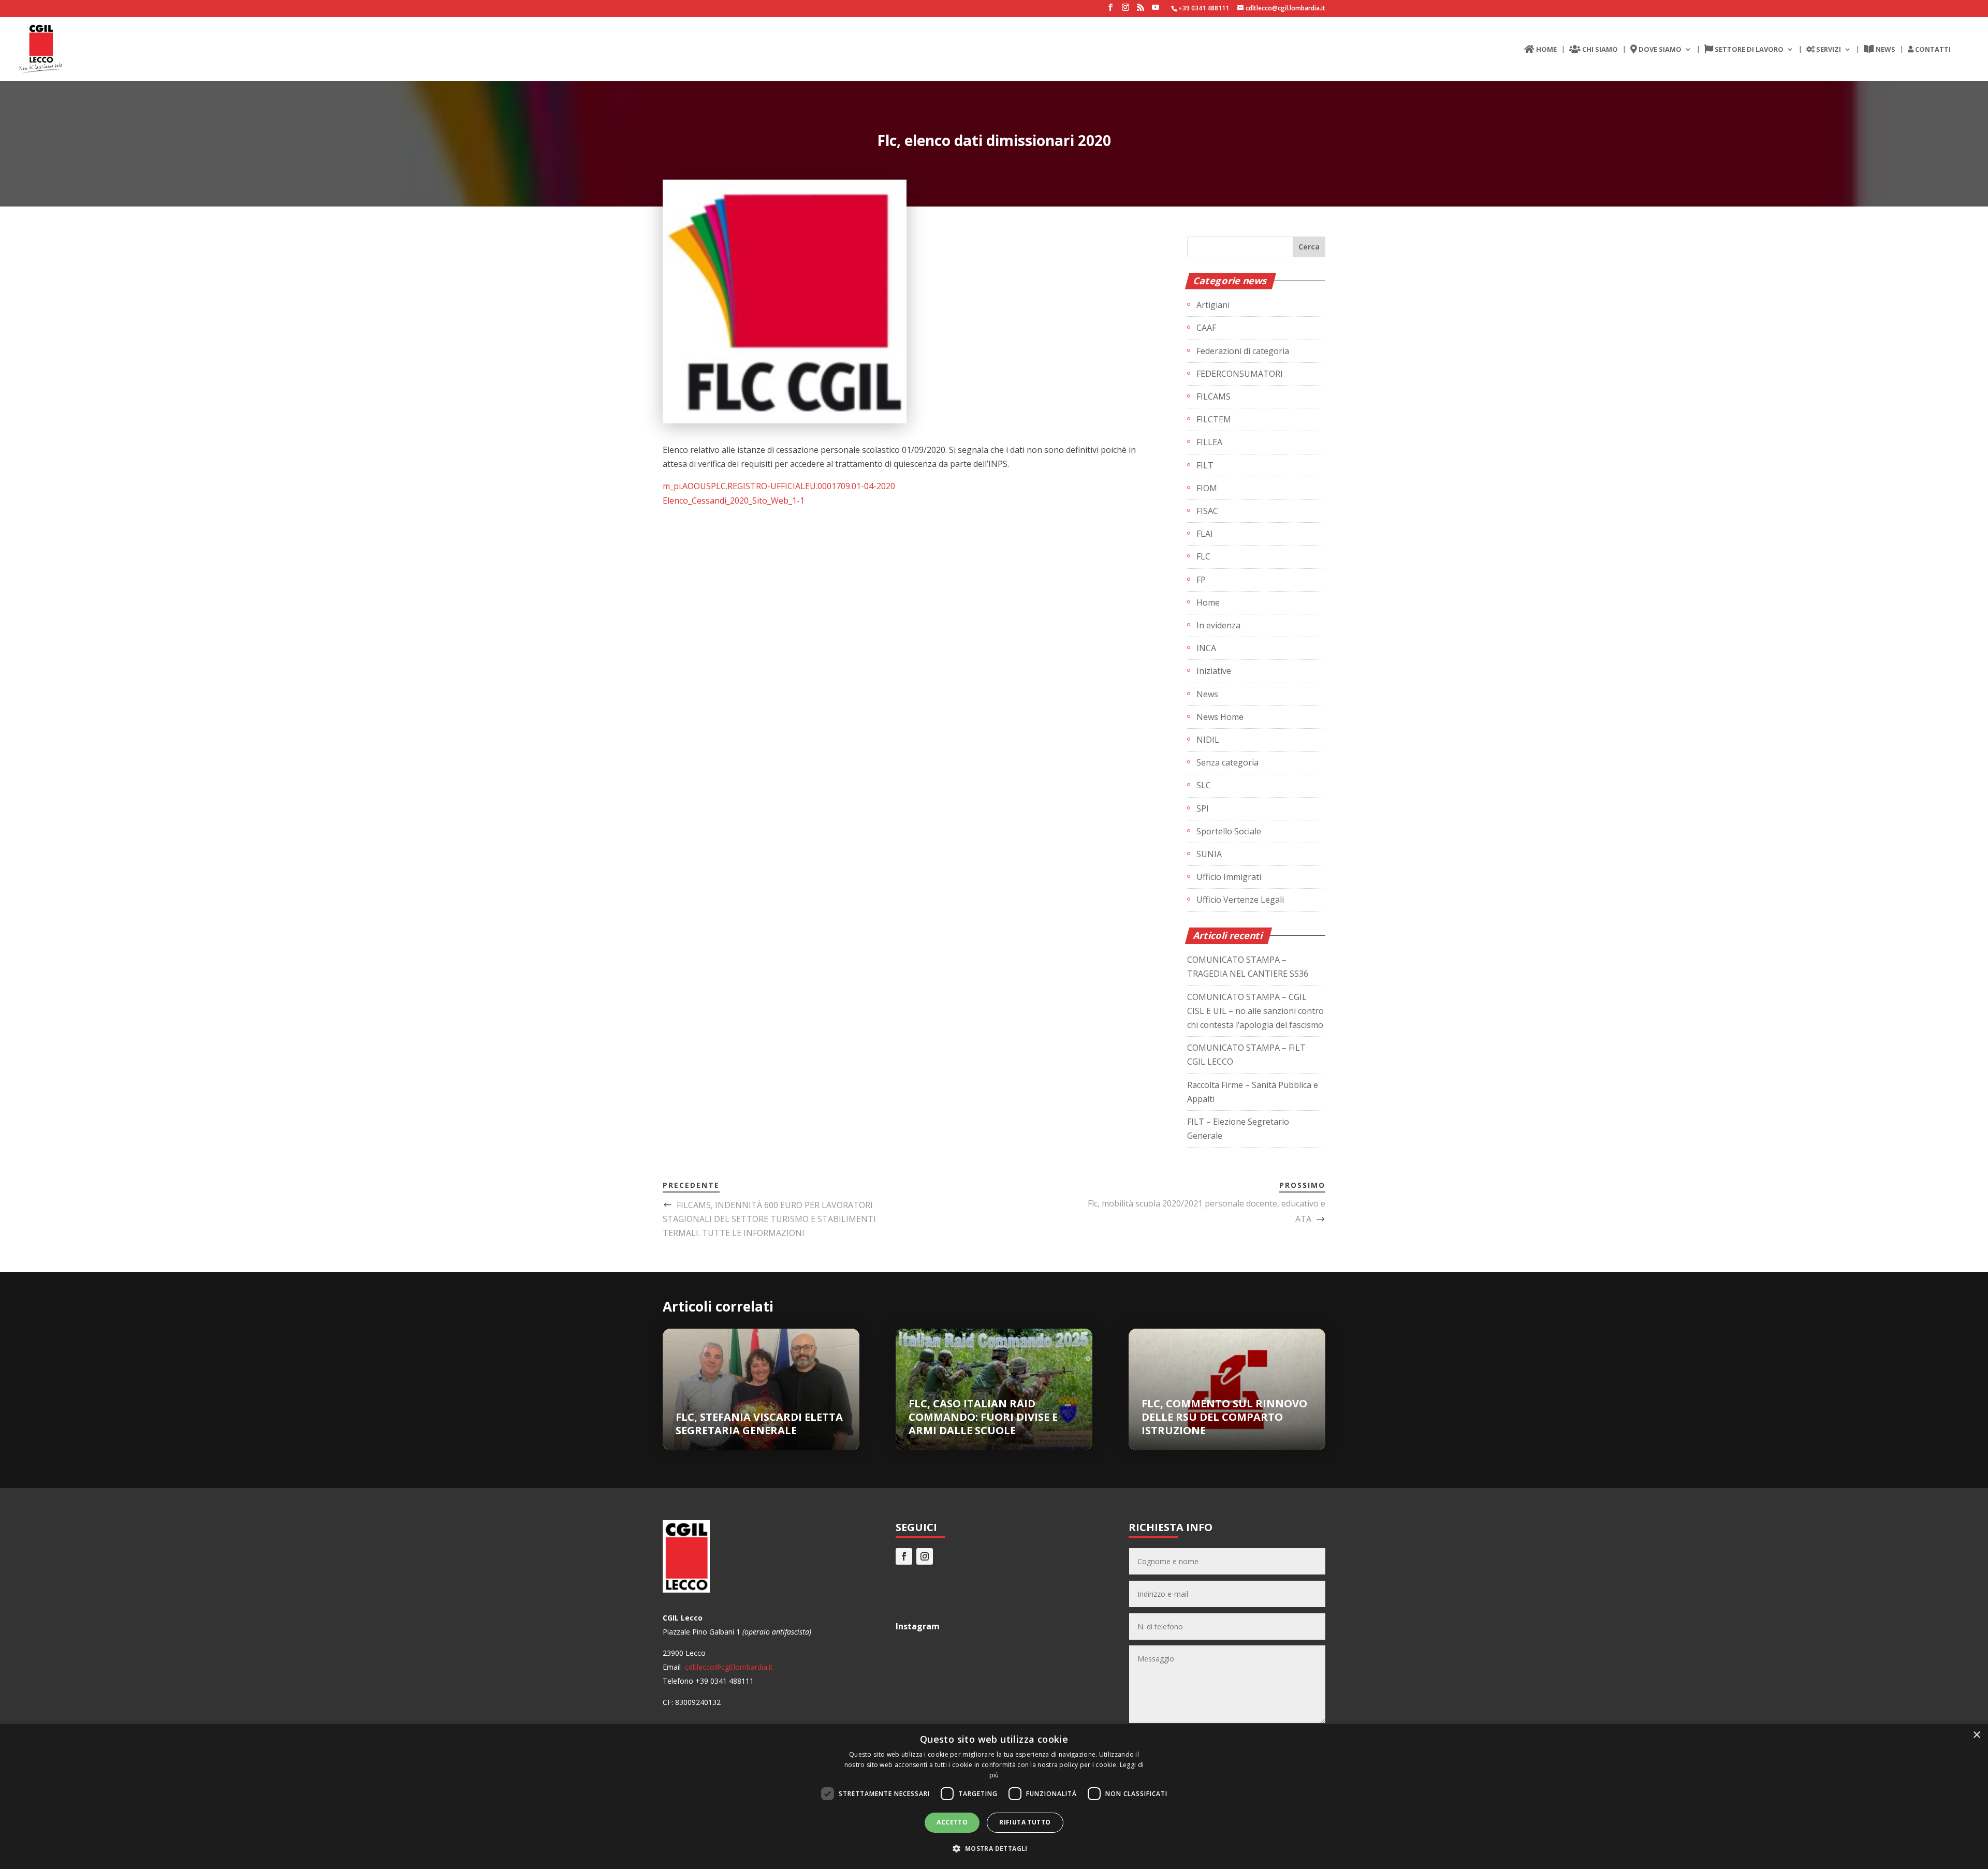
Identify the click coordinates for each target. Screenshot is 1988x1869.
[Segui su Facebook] (904, 1556)
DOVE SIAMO (1659, 50)
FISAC (1207, 511)
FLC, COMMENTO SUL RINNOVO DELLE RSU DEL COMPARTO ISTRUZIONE (1224, 1417)
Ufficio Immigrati (1229, 877)
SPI (1203, 808)
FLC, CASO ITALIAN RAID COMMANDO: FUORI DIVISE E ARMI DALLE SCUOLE (983, 1417)
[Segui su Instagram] (925, 1556)
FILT (1205, 465)
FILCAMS (1214, 396)
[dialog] (994, 1797)
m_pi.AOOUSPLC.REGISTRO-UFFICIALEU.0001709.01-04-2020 (779, 486)
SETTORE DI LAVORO (1748, 50)
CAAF (1206, 328)
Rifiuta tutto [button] (1025, 1822)
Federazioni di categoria (1243, 351)
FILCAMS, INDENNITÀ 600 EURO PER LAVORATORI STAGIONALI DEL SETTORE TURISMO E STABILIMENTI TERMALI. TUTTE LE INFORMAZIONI (769, 1219)
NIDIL (1208, 740)
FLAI (1205, 534)
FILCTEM (1214, 419)
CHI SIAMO (1599, 50)
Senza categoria (1227, 762)
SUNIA (1209, 854)
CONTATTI (1932, 50)
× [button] (1976, 1735)
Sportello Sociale (1229, 831)
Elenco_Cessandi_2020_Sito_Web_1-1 (734, 501)
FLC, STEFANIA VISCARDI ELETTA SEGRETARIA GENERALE (759, 1424)
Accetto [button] (952, 1822)
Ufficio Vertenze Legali (1240, 900)
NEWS (1885, 50)
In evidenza (1218, 625)
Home (1208, 602)
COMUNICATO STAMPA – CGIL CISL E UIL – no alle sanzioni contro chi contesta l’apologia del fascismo (1255, 1011)
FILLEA (1209, 442)
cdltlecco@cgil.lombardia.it (728, 1667)
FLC (1203, 556)
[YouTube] (1156, 10)
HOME (1546, 50)
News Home (1220, 717)
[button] (994, 1849)
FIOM (1207, 488)
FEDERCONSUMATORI (1240, 374)
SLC (1204, 785)
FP (1201, 580)
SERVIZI (1828, 50)
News (1207, 694)
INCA (1206, 648)
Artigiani (1213, 305)
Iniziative (1214, 671)
